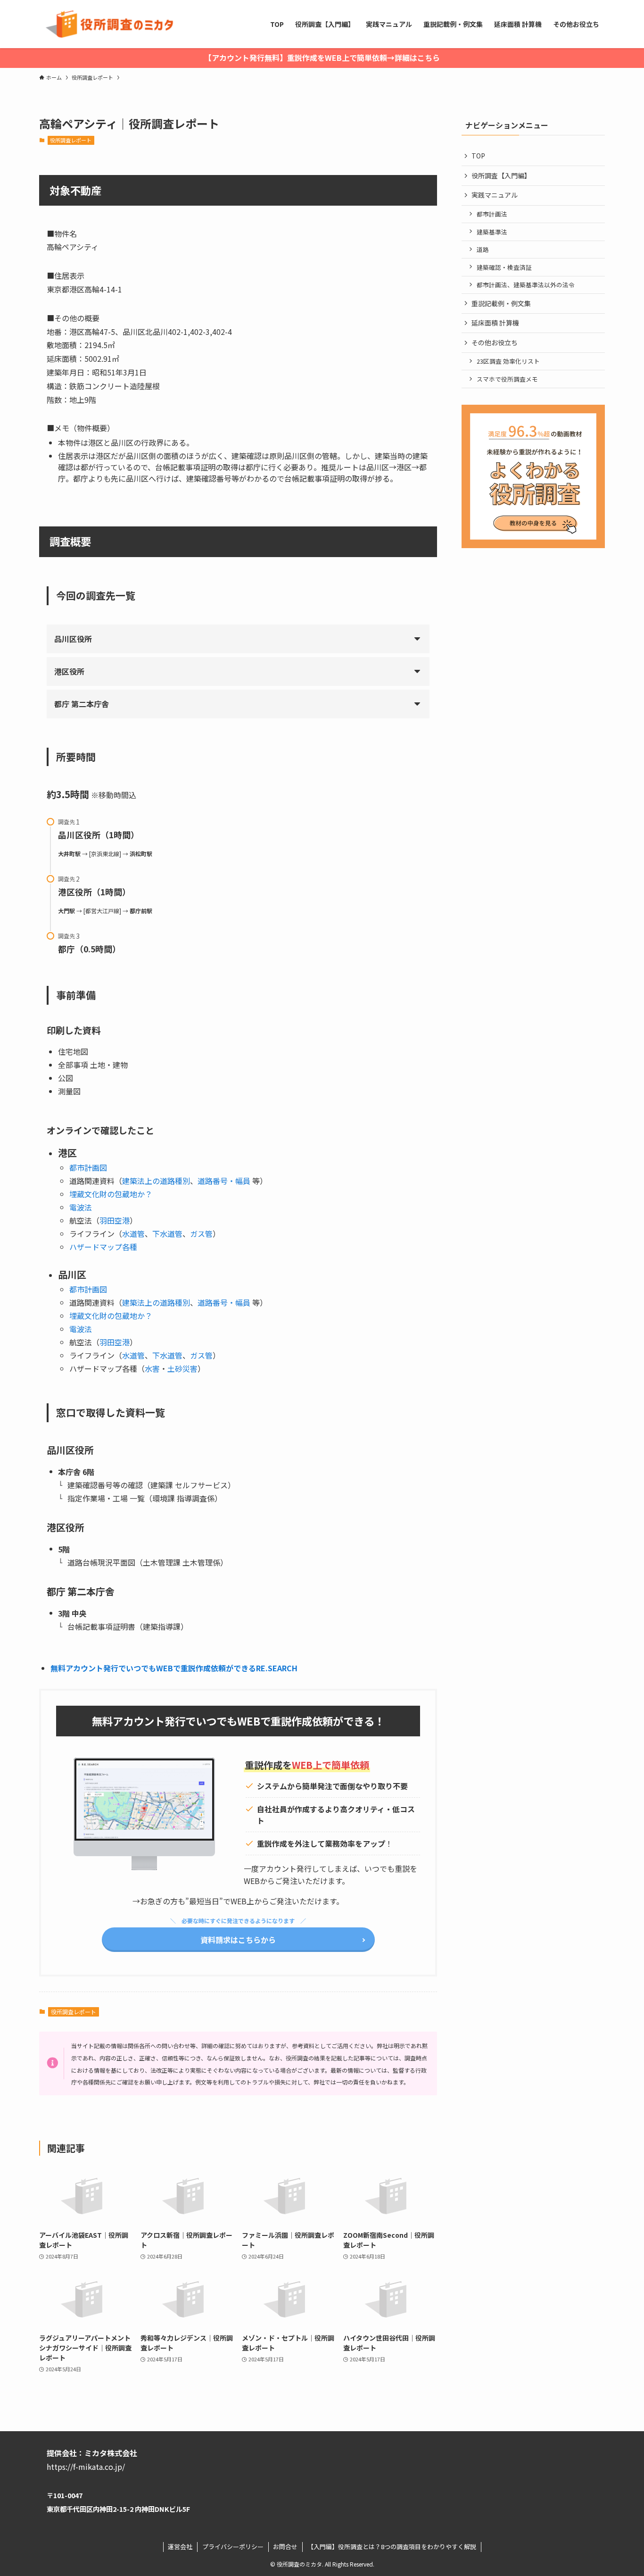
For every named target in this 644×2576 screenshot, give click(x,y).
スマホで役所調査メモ (507, 379)
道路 (483, 249)
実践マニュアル (495, 195)
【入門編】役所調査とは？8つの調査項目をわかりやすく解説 (392, 2547)
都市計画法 (492, 214)
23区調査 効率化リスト (508, 361)
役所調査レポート (71, 140)
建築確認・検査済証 (504, 267)
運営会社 (180, 2547)
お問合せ (285, 2547)
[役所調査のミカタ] (108, 24)
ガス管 (201, 1234)
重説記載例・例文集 (501, 303)
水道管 (133, 1234)
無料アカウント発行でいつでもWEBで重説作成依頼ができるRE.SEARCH (174, 1668)
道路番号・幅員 (224, 1181)
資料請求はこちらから (238, 1940)
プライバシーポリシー (233, 2547)
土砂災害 (182, 1368)
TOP (478, 156)
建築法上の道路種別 (156, 1181)
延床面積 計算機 (495, 323)
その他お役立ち (495, 342)
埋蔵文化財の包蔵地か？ (111, 1194)
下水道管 (167, 1234)
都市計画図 (88, 1167)
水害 (152, 1368)
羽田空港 (115, 1220)
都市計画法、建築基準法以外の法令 (526, 285)
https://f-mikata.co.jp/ (86, 2467)
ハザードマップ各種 (103, 1247)
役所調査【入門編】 (501, 175)
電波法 (81, 1207)
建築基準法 (492, 232)
